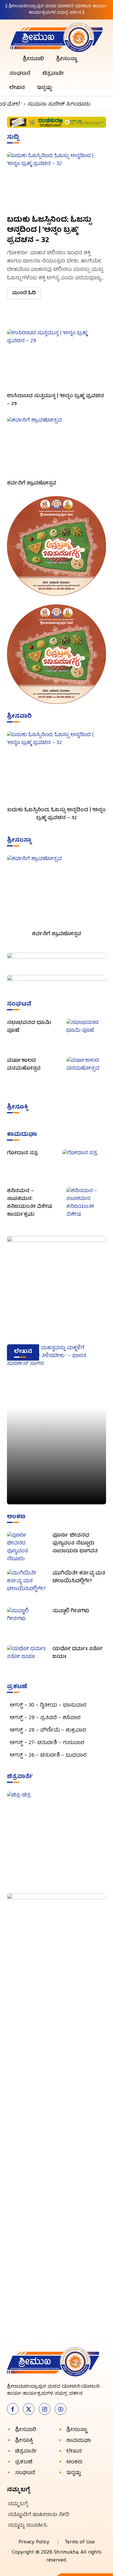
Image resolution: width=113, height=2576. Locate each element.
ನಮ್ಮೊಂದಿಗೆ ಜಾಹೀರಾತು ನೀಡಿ (39, 2515)
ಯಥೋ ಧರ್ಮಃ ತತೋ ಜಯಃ (77, 1653)
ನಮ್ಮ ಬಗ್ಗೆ (18, 2504)
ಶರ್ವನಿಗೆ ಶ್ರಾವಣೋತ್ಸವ (32, 483)
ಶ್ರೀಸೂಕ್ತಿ (24, 2441)
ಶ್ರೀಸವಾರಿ (33, 59)
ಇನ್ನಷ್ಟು (44, 88)
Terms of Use (80, 2542)
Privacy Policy (34, 2542)
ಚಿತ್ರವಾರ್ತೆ (53, 74)
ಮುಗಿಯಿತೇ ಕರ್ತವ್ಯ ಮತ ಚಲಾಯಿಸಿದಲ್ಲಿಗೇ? (79, 1577)
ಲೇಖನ (17, 88)
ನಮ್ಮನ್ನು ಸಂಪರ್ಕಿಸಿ (28, 2526)
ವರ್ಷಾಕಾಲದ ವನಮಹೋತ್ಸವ (24, 1065)
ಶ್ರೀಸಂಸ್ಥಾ (66, 59)
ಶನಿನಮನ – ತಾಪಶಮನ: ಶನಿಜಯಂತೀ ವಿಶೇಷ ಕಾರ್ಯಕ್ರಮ (29, 1203)
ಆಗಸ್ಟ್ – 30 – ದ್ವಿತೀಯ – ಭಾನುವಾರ (50, 1706)
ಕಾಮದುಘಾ (79, 2441)
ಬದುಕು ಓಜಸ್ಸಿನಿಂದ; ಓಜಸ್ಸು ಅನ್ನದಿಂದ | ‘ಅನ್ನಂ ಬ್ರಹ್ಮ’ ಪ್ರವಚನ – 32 (49, 230)
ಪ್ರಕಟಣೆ (24, 2462)
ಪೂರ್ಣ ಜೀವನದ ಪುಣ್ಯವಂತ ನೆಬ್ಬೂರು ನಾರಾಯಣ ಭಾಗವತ (75, 1543)
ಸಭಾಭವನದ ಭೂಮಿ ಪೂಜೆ (29, 1027)
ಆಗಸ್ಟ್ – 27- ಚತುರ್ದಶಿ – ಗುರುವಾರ (47, 1743)
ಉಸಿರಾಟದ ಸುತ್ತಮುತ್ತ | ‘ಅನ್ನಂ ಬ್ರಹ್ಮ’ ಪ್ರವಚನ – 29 (55, 400)
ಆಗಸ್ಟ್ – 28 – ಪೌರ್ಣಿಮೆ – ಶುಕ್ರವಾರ (48, 1731)
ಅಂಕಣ (74, 2462)
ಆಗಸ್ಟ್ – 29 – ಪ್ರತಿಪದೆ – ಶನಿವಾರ (45, 1718)
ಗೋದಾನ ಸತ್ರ (22, 1153)
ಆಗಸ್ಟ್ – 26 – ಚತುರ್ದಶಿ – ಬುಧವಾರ (48, 1756)
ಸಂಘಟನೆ (20, 74)
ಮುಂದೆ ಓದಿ (24, 293)
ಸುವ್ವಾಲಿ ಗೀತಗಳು (71, 1611)
